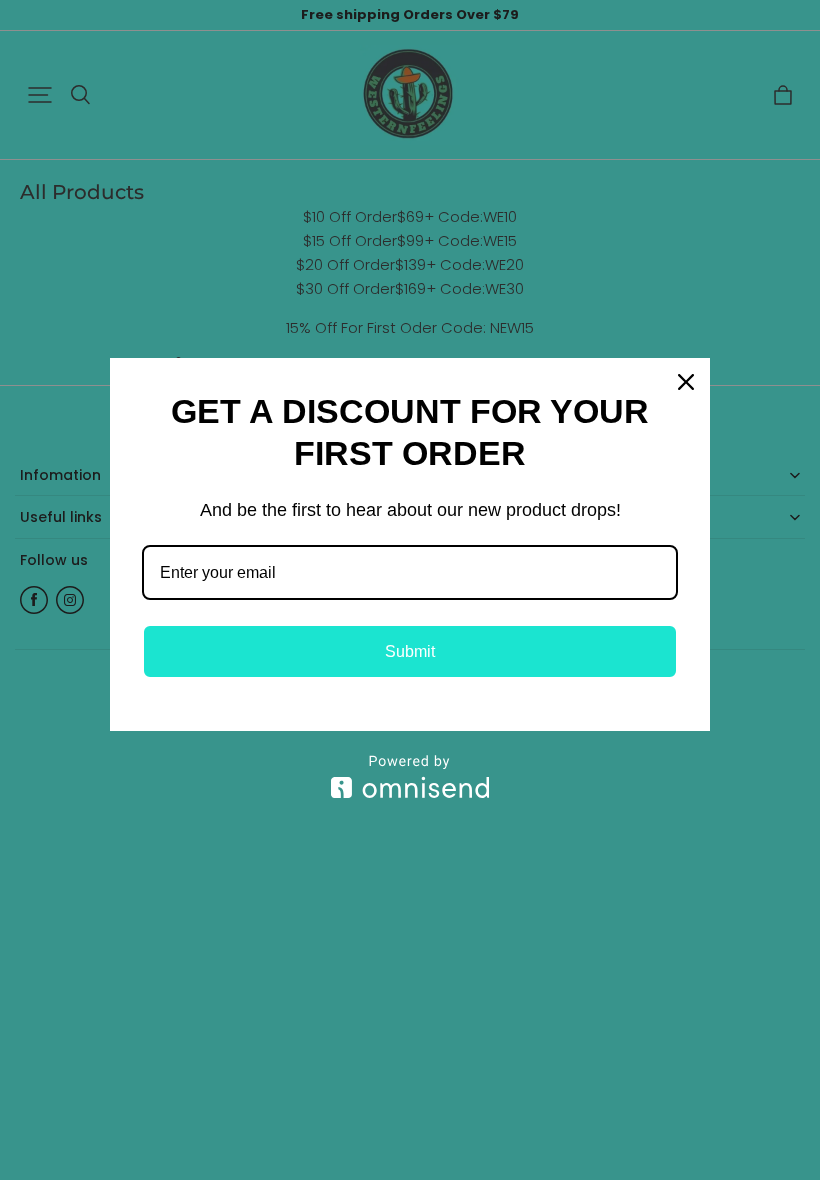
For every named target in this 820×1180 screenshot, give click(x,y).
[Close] (686, 382)
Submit (410, 651)
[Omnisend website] (410, 776)
